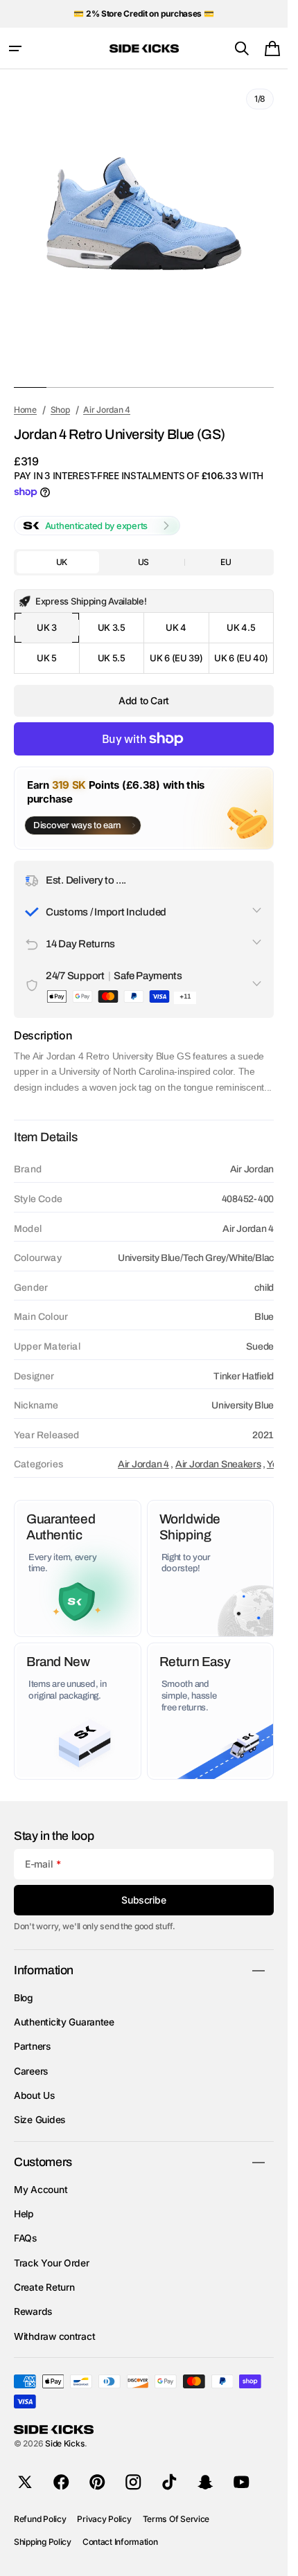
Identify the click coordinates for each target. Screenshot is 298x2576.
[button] (15, 48)
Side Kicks (65, 2443)
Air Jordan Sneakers (218, 1464)
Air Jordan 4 (143, 1464)
